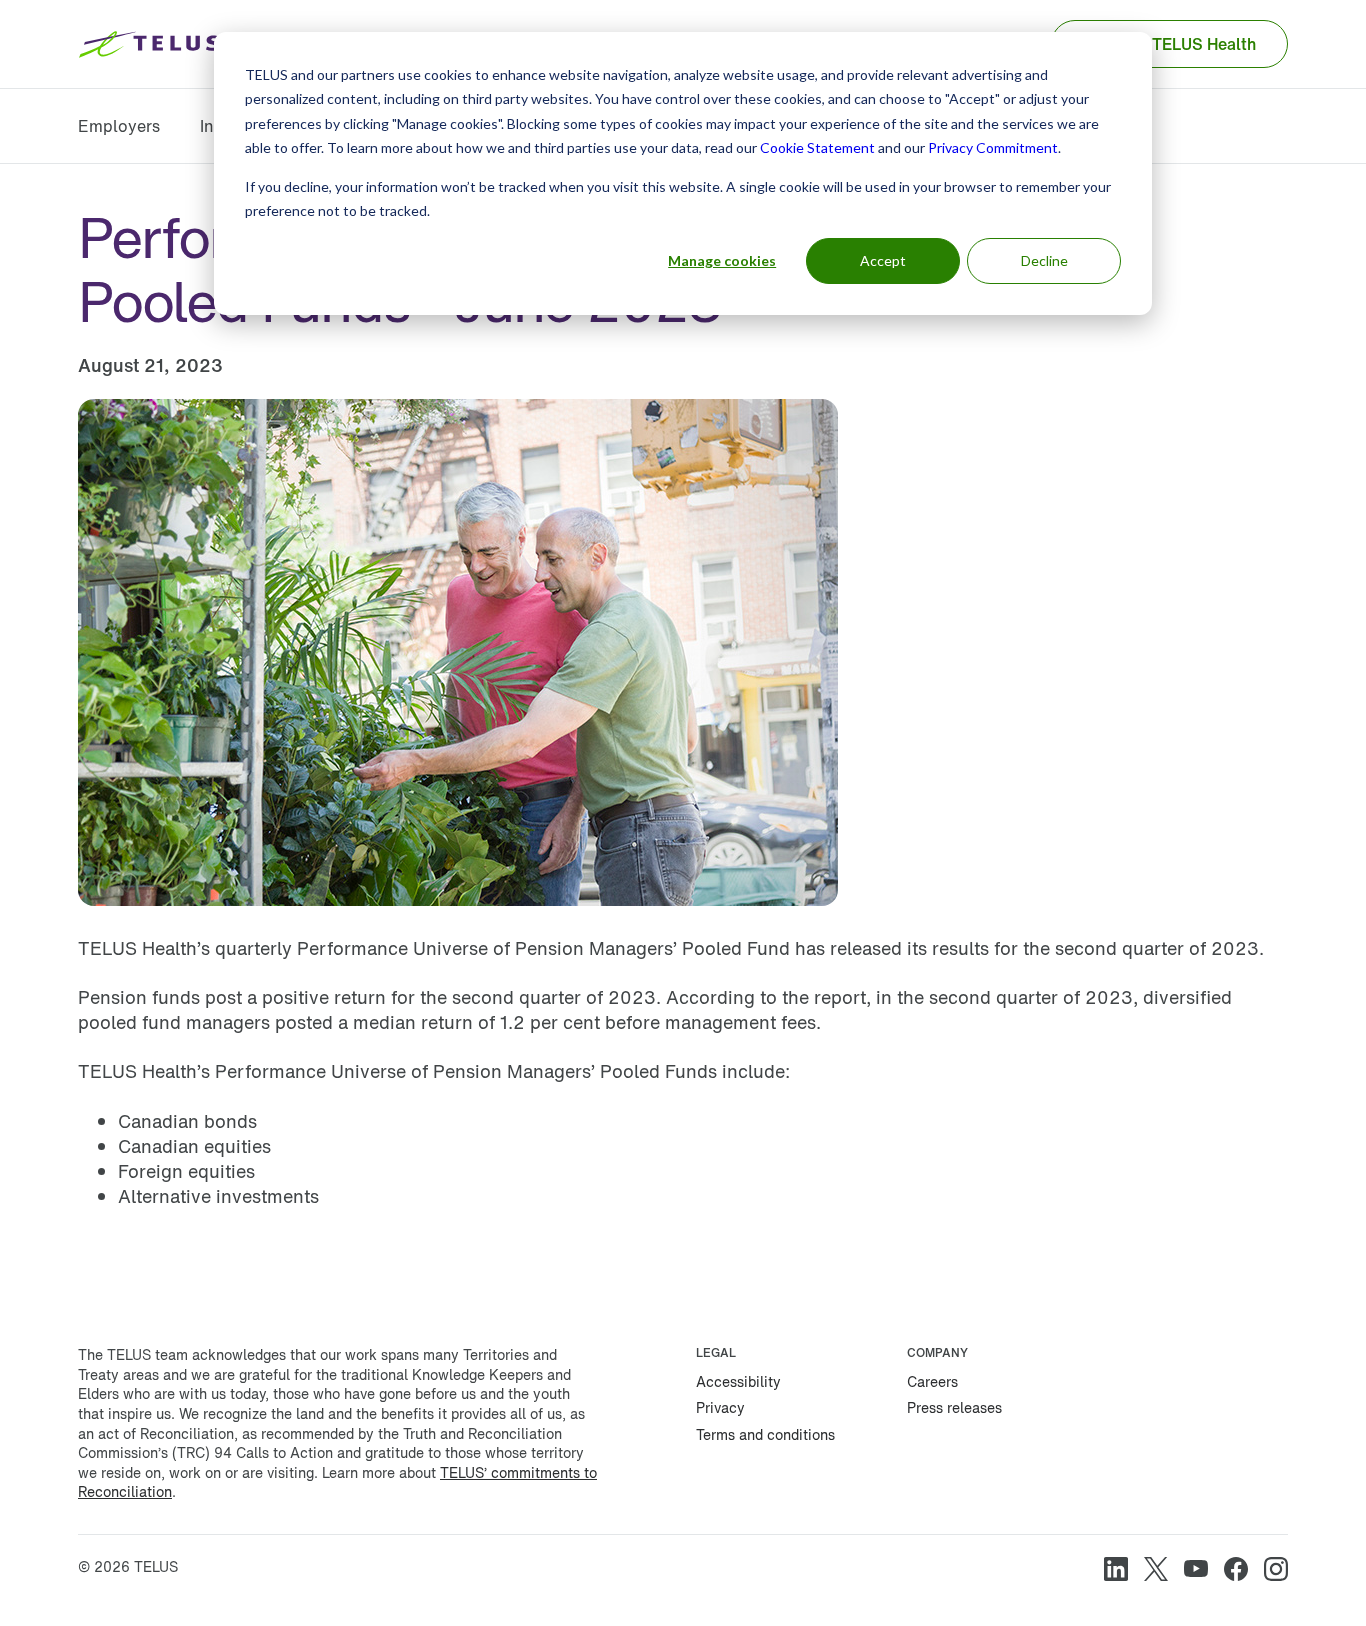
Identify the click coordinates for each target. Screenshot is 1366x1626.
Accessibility (738, 1381)
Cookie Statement (817, 147)
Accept (883, 260)
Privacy (720, 1407)
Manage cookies (722, 260)
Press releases (954, 1407)
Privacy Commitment (993, 147)
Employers (119, 126)
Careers (932, 1381)
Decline (1044, 260)
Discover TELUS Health (1169, 44)
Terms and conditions (765, 1434)
